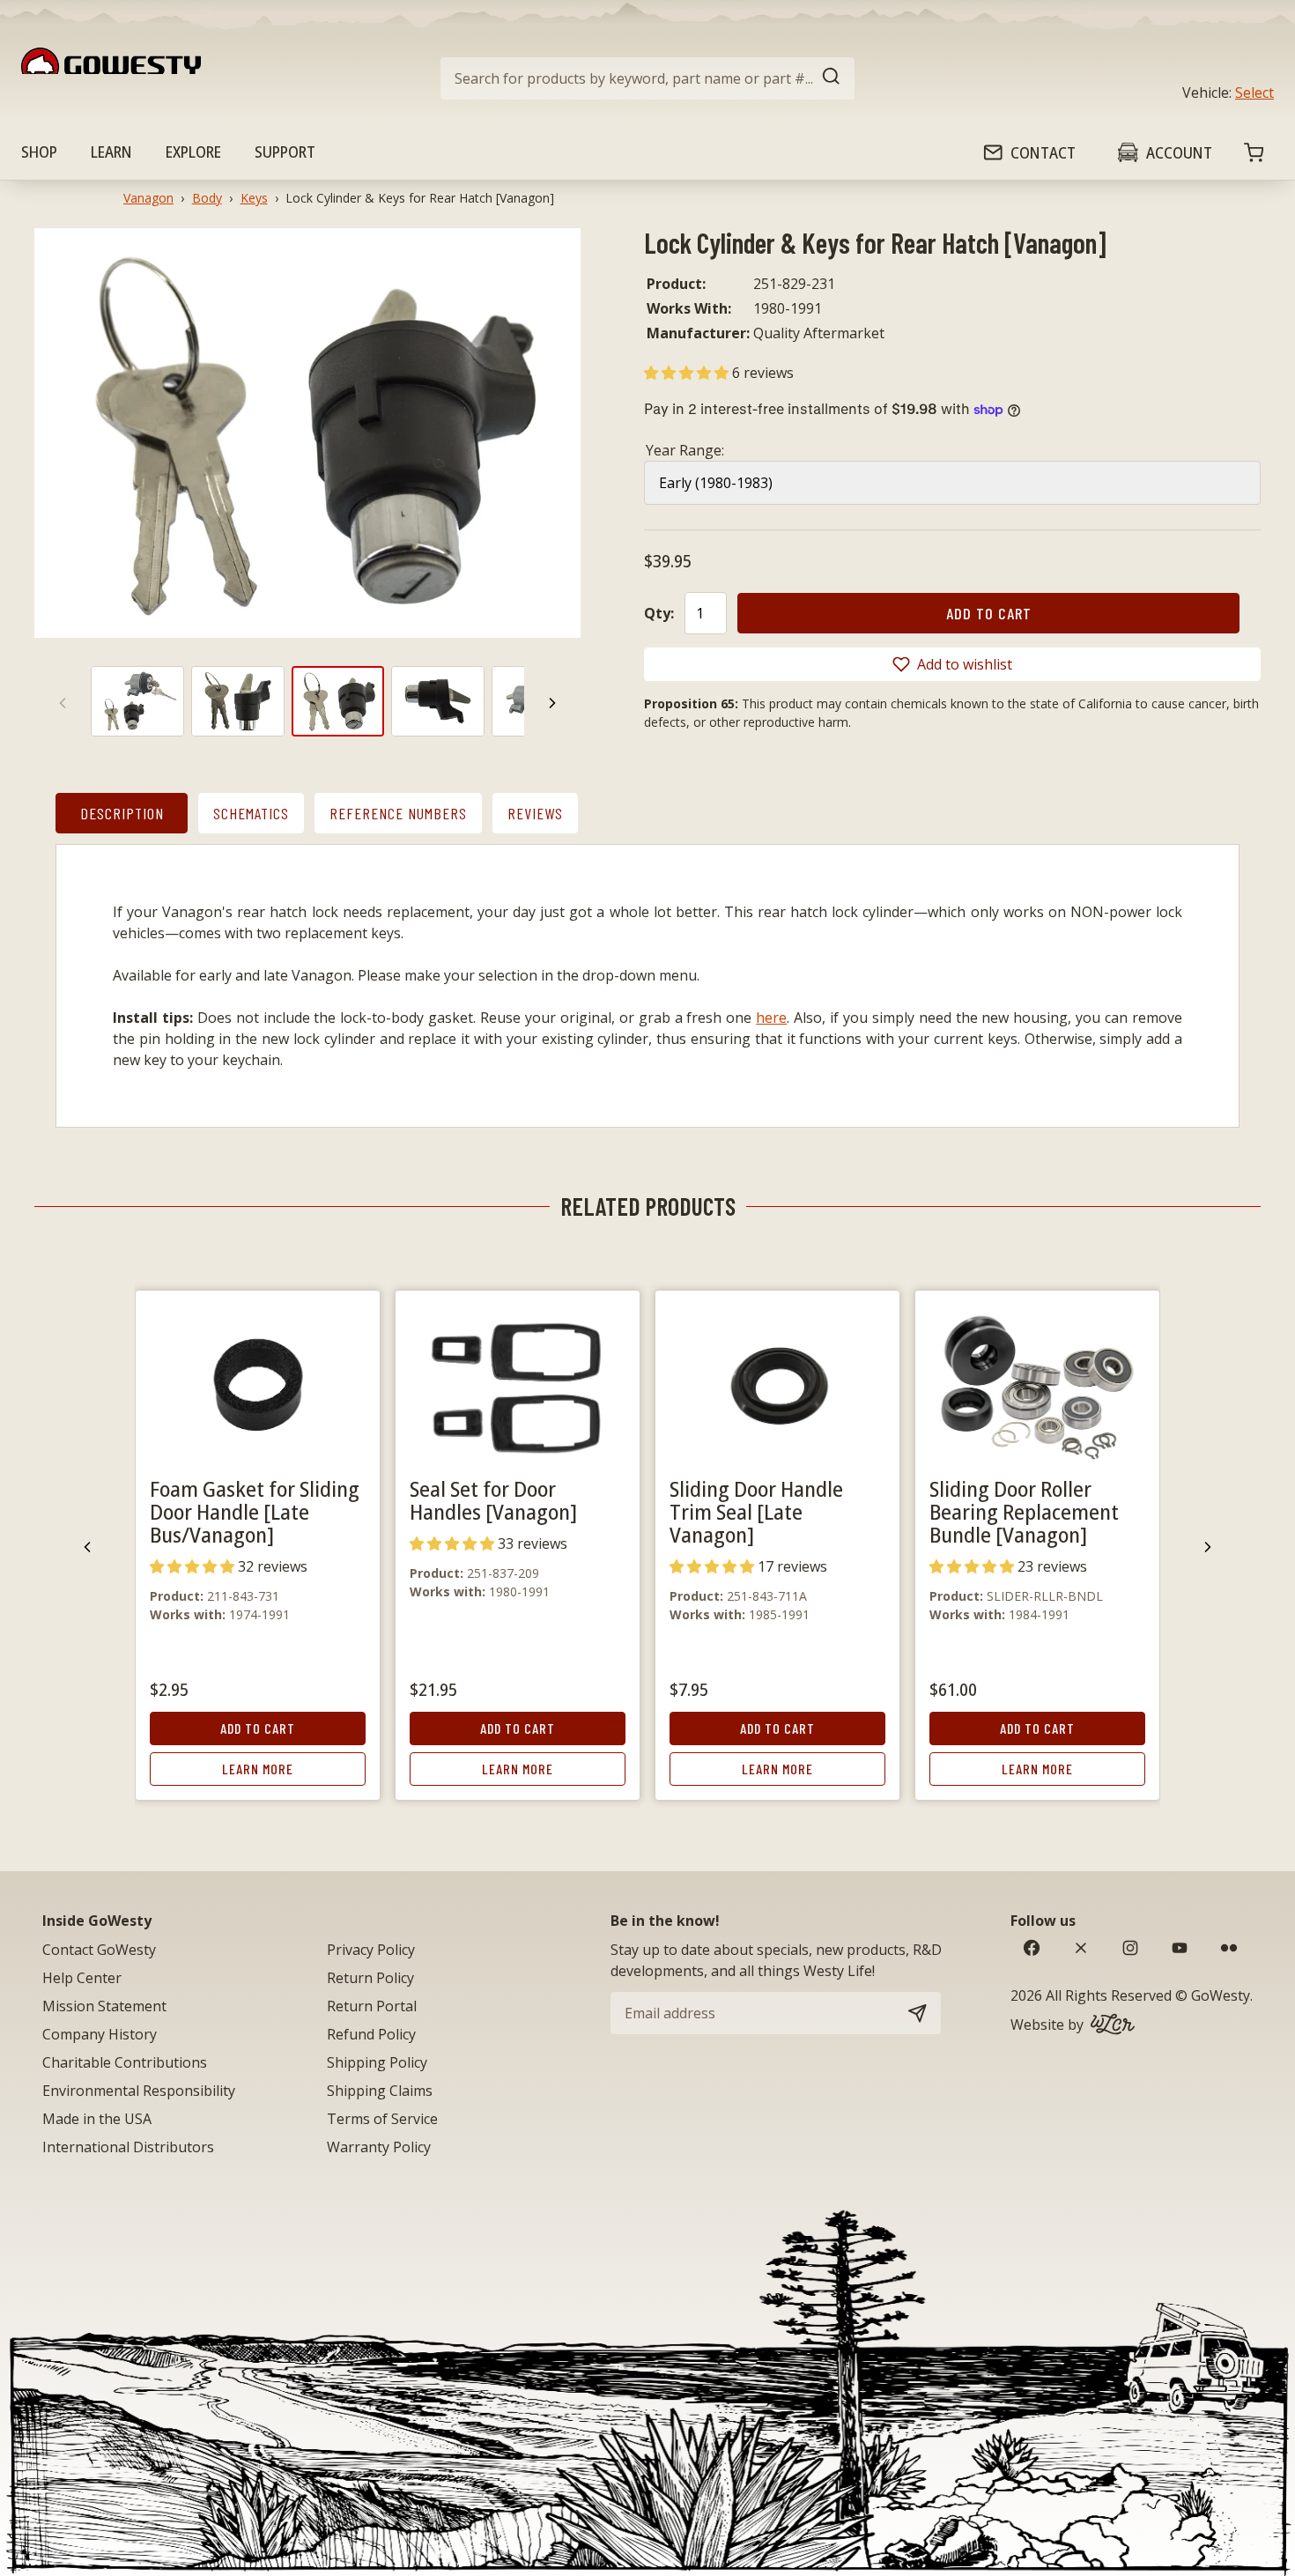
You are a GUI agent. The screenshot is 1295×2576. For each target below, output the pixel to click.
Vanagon (148, 198)
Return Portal (372, 2006)
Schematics (251, 813)
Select (1254, 93)
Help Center (82, 1978)
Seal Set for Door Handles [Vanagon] (493, 1500)
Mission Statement (104, 2006)
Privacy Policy (371, 1950)
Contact (1043, 152)
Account (1179, 152)
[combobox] (647, 78)
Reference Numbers (398, 813)
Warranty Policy (379, 2147)
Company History (100, 2034)
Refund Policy (371, 2034)
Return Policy (370, 1978)
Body (207, 198)
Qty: (659, 613)
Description (122, 813)
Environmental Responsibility (139, 2091)
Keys (254, 198)
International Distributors (128, 2147)
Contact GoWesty (99, 1950)
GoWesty (1221, 1995)
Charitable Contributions (125, 2062)
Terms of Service (382, 2119)
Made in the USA (97, 2119)
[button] (688, 373)
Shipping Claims (380, 2091)
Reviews (535, 813)
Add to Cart (258, 1728)
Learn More (258, 1769)
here (771, 1018)
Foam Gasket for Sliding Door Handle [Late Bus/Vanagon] (255, 1511)
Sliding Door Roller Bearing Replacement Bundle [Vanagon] (1024, 1511)
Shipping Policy (377, 2062)
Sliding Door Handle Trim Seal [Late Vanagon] (756, 1511)
